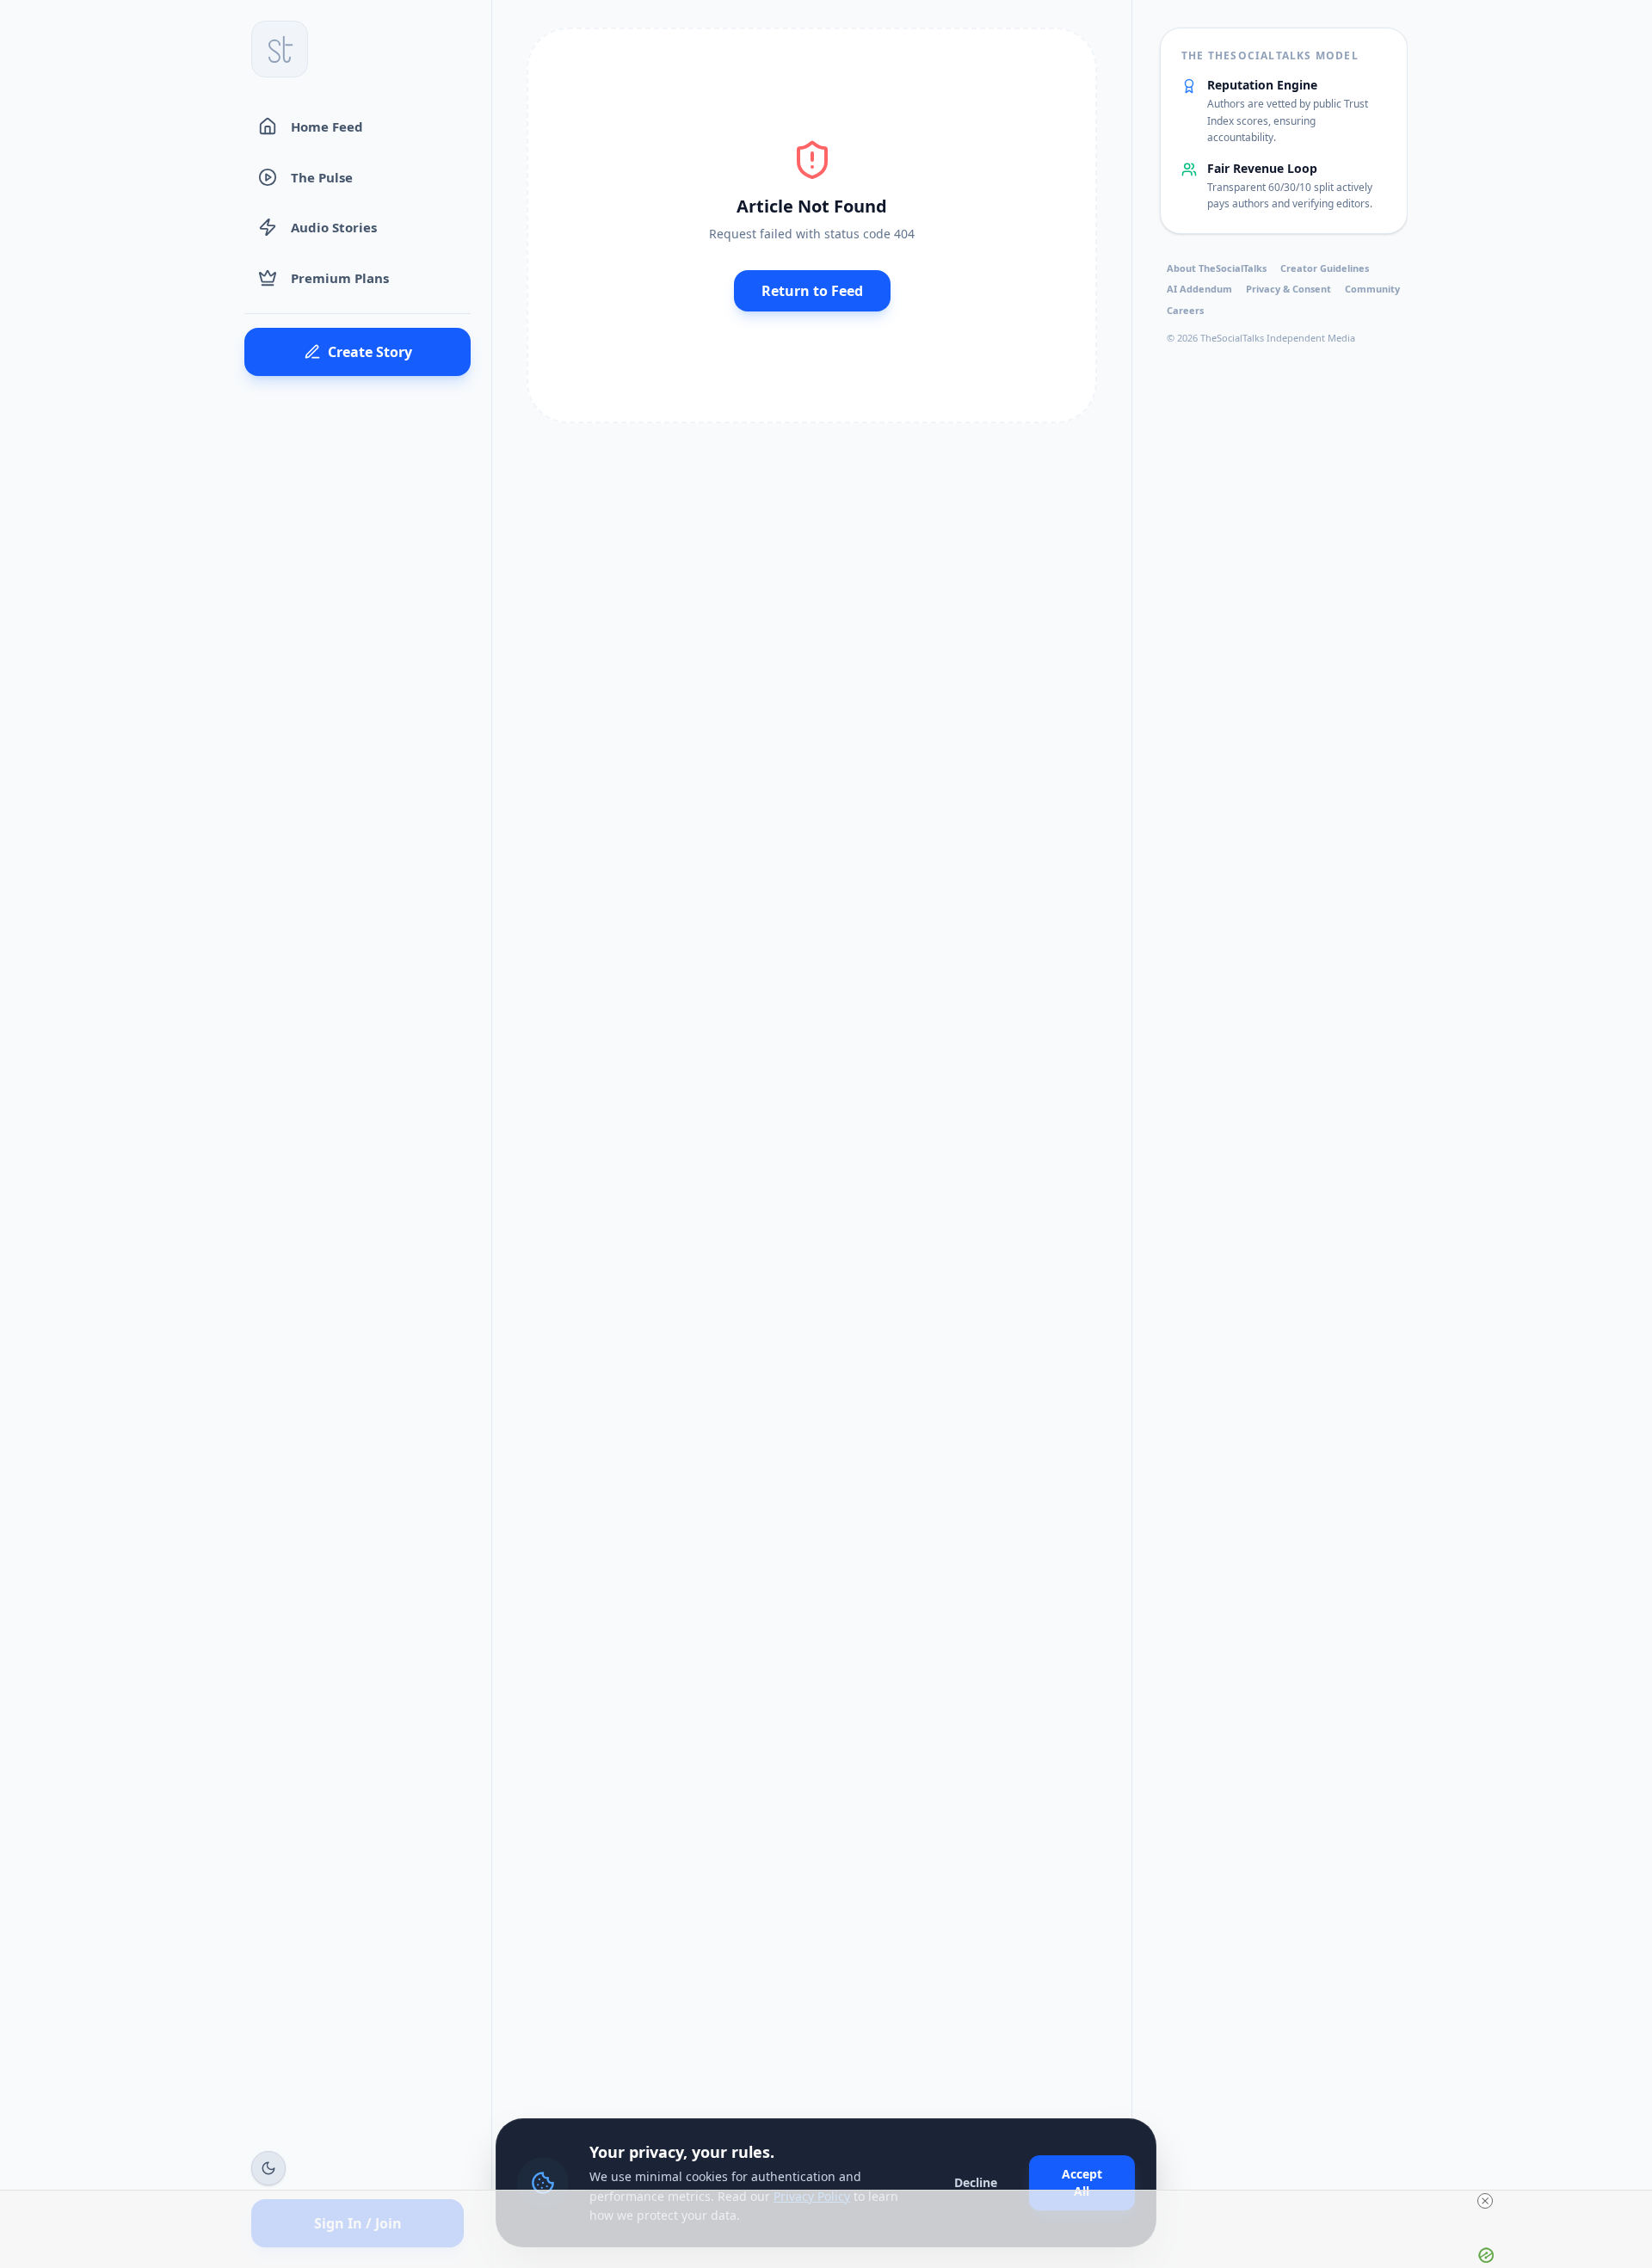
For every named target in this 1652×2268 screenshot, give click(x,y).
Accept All (1082, 2182)
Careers (1185, 310)
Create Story (370, 352)
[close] (1485, 2201)
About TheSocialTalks (1217, 268)
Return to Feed (812, 291)
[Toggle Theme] (268, 2168)
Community (1372, 289)
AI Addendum (1199, 289)
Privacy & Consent (1288, 289)
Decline (976, 2182)
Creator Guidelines (1325, 268)
